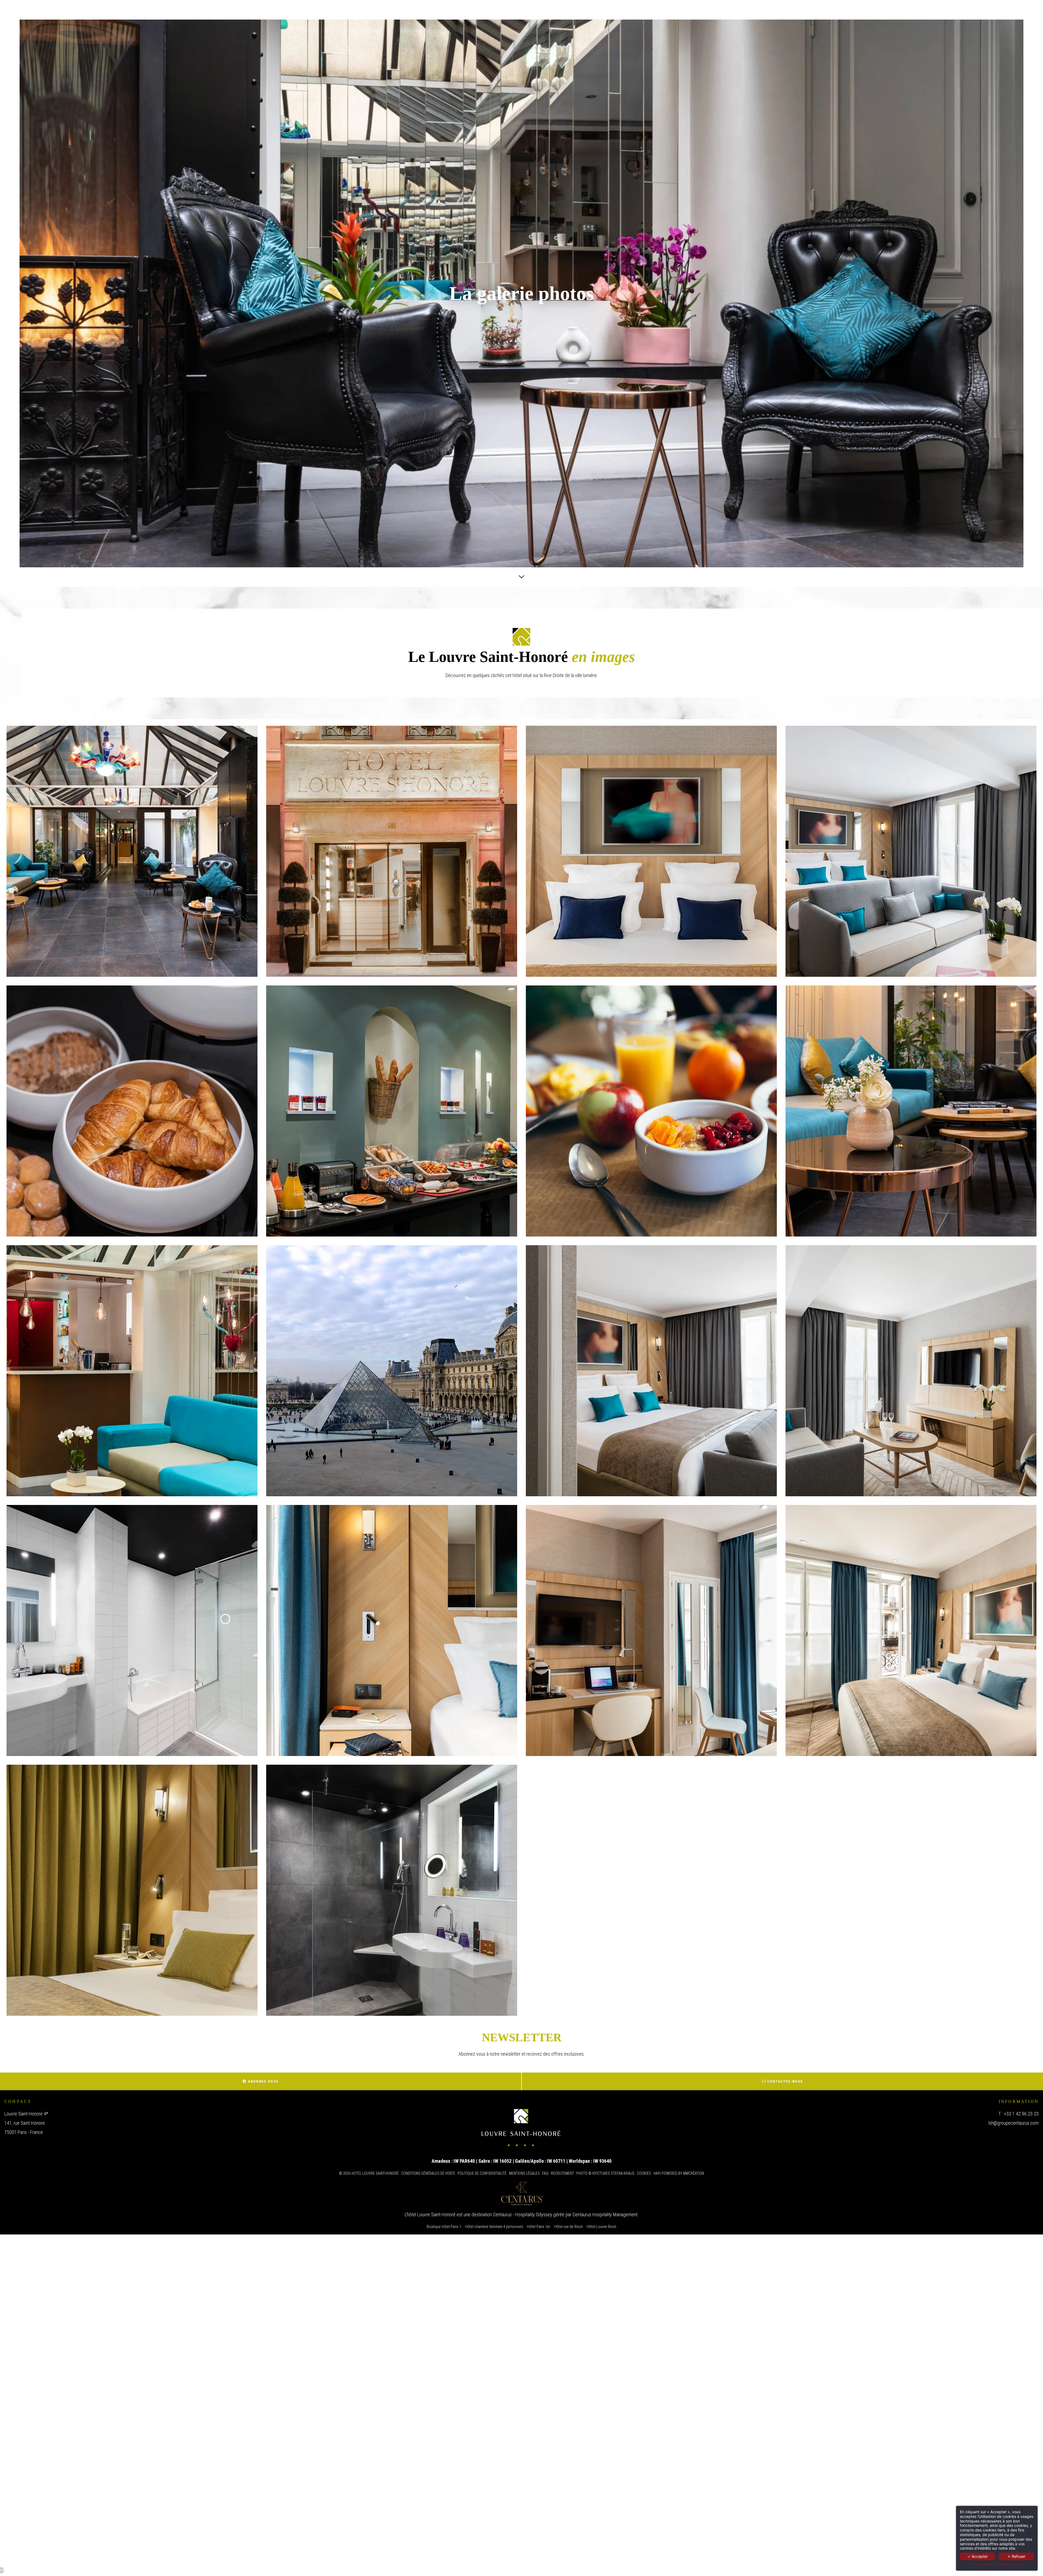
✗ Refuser (1016, 2556)
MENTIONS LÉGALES (524, 2173)
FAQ (545, 2173)
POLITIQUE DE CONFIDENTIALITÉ (482, 2173)
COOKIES (644, 2173)
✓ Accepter (978, 2556)
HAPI (657, 2173)
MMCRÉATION (694, 2173)
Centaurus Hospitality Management (605, 2215)
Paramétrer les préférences (997, 2564)
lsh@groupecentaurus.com (1014, 2123)
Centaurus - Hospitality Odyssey (523, 2215)
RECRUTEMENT (562, 2173)
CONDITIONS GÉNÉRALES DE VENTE (428, 2173)
